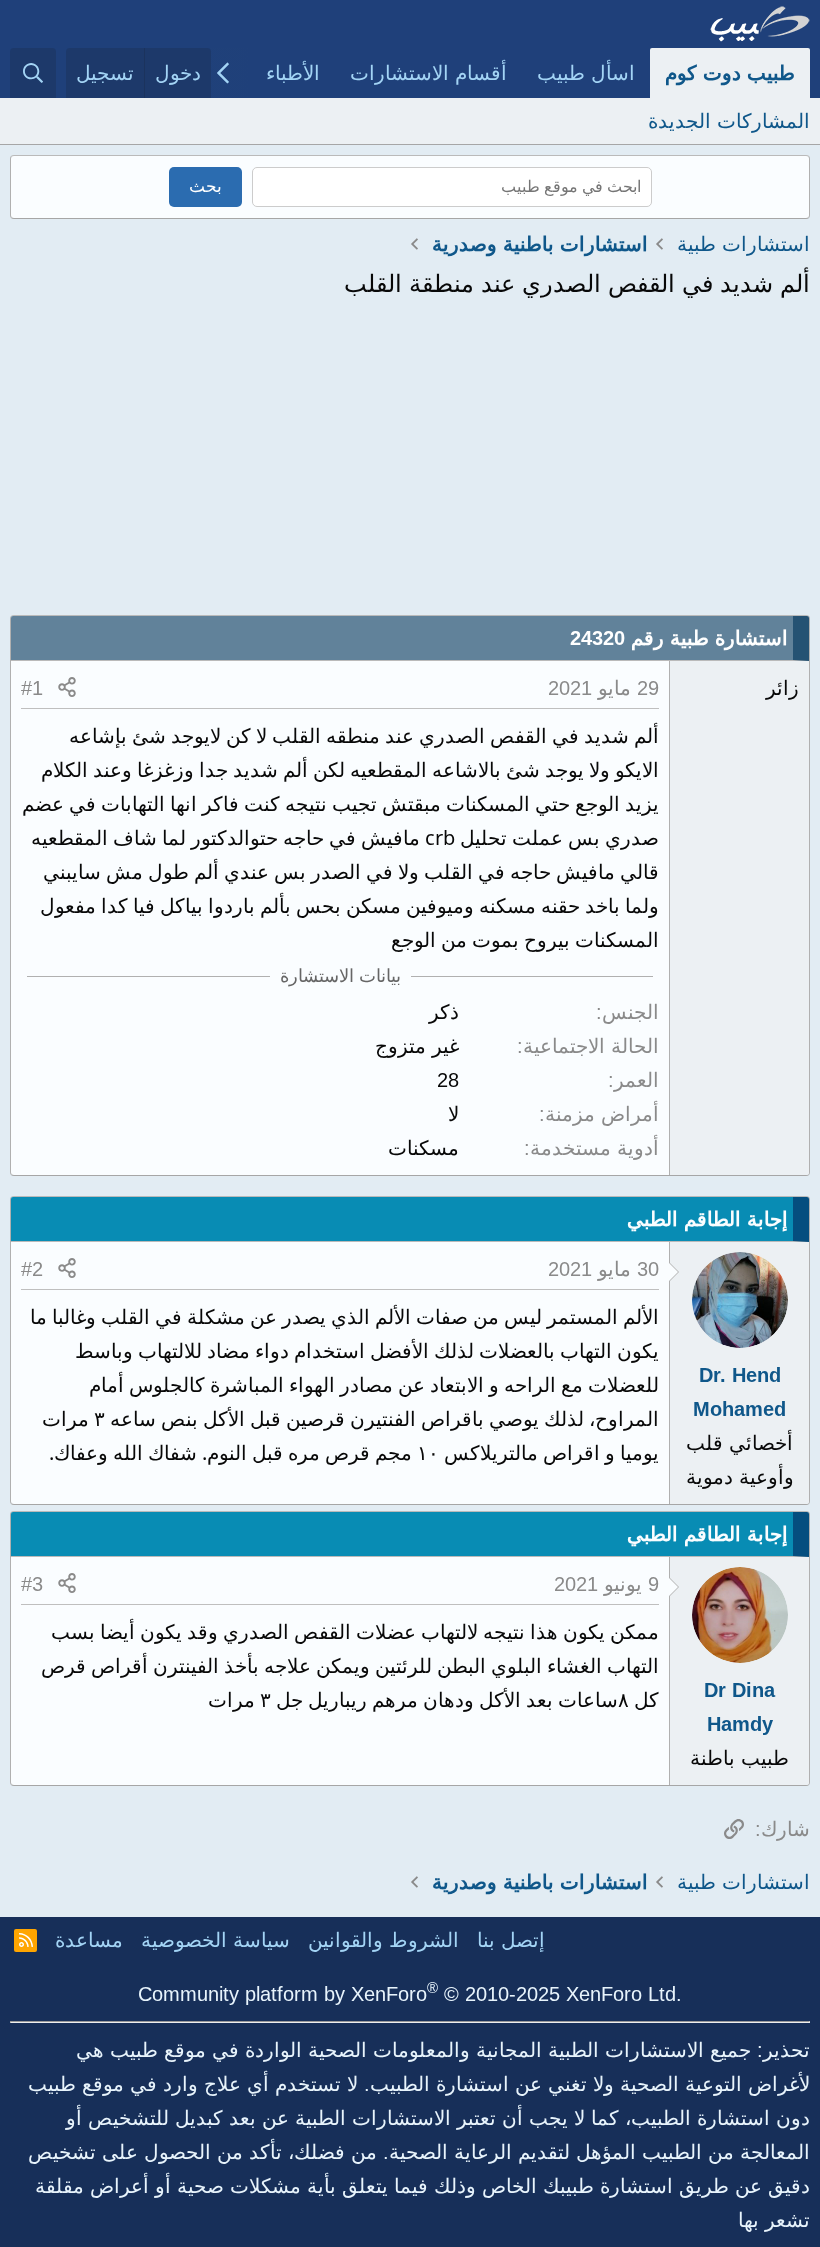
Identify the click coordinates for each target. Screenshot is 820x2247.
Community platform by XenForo (410, 1994)
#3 (32, 1584)
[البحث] (33, 73)
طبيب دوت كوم (730, 73)
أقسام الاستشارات (428, 73)
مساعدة (89, 1940)
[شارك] (67, 688)
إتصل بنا (511, 1940)
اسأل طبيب (586, 73)
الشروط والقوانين (383, 1940)
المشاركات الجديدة (729, 121)
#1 (32, 688)
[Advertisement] (410, 465)
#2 (32, 1269)
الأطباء (293, 73)
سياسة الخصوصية (215, 1940)
